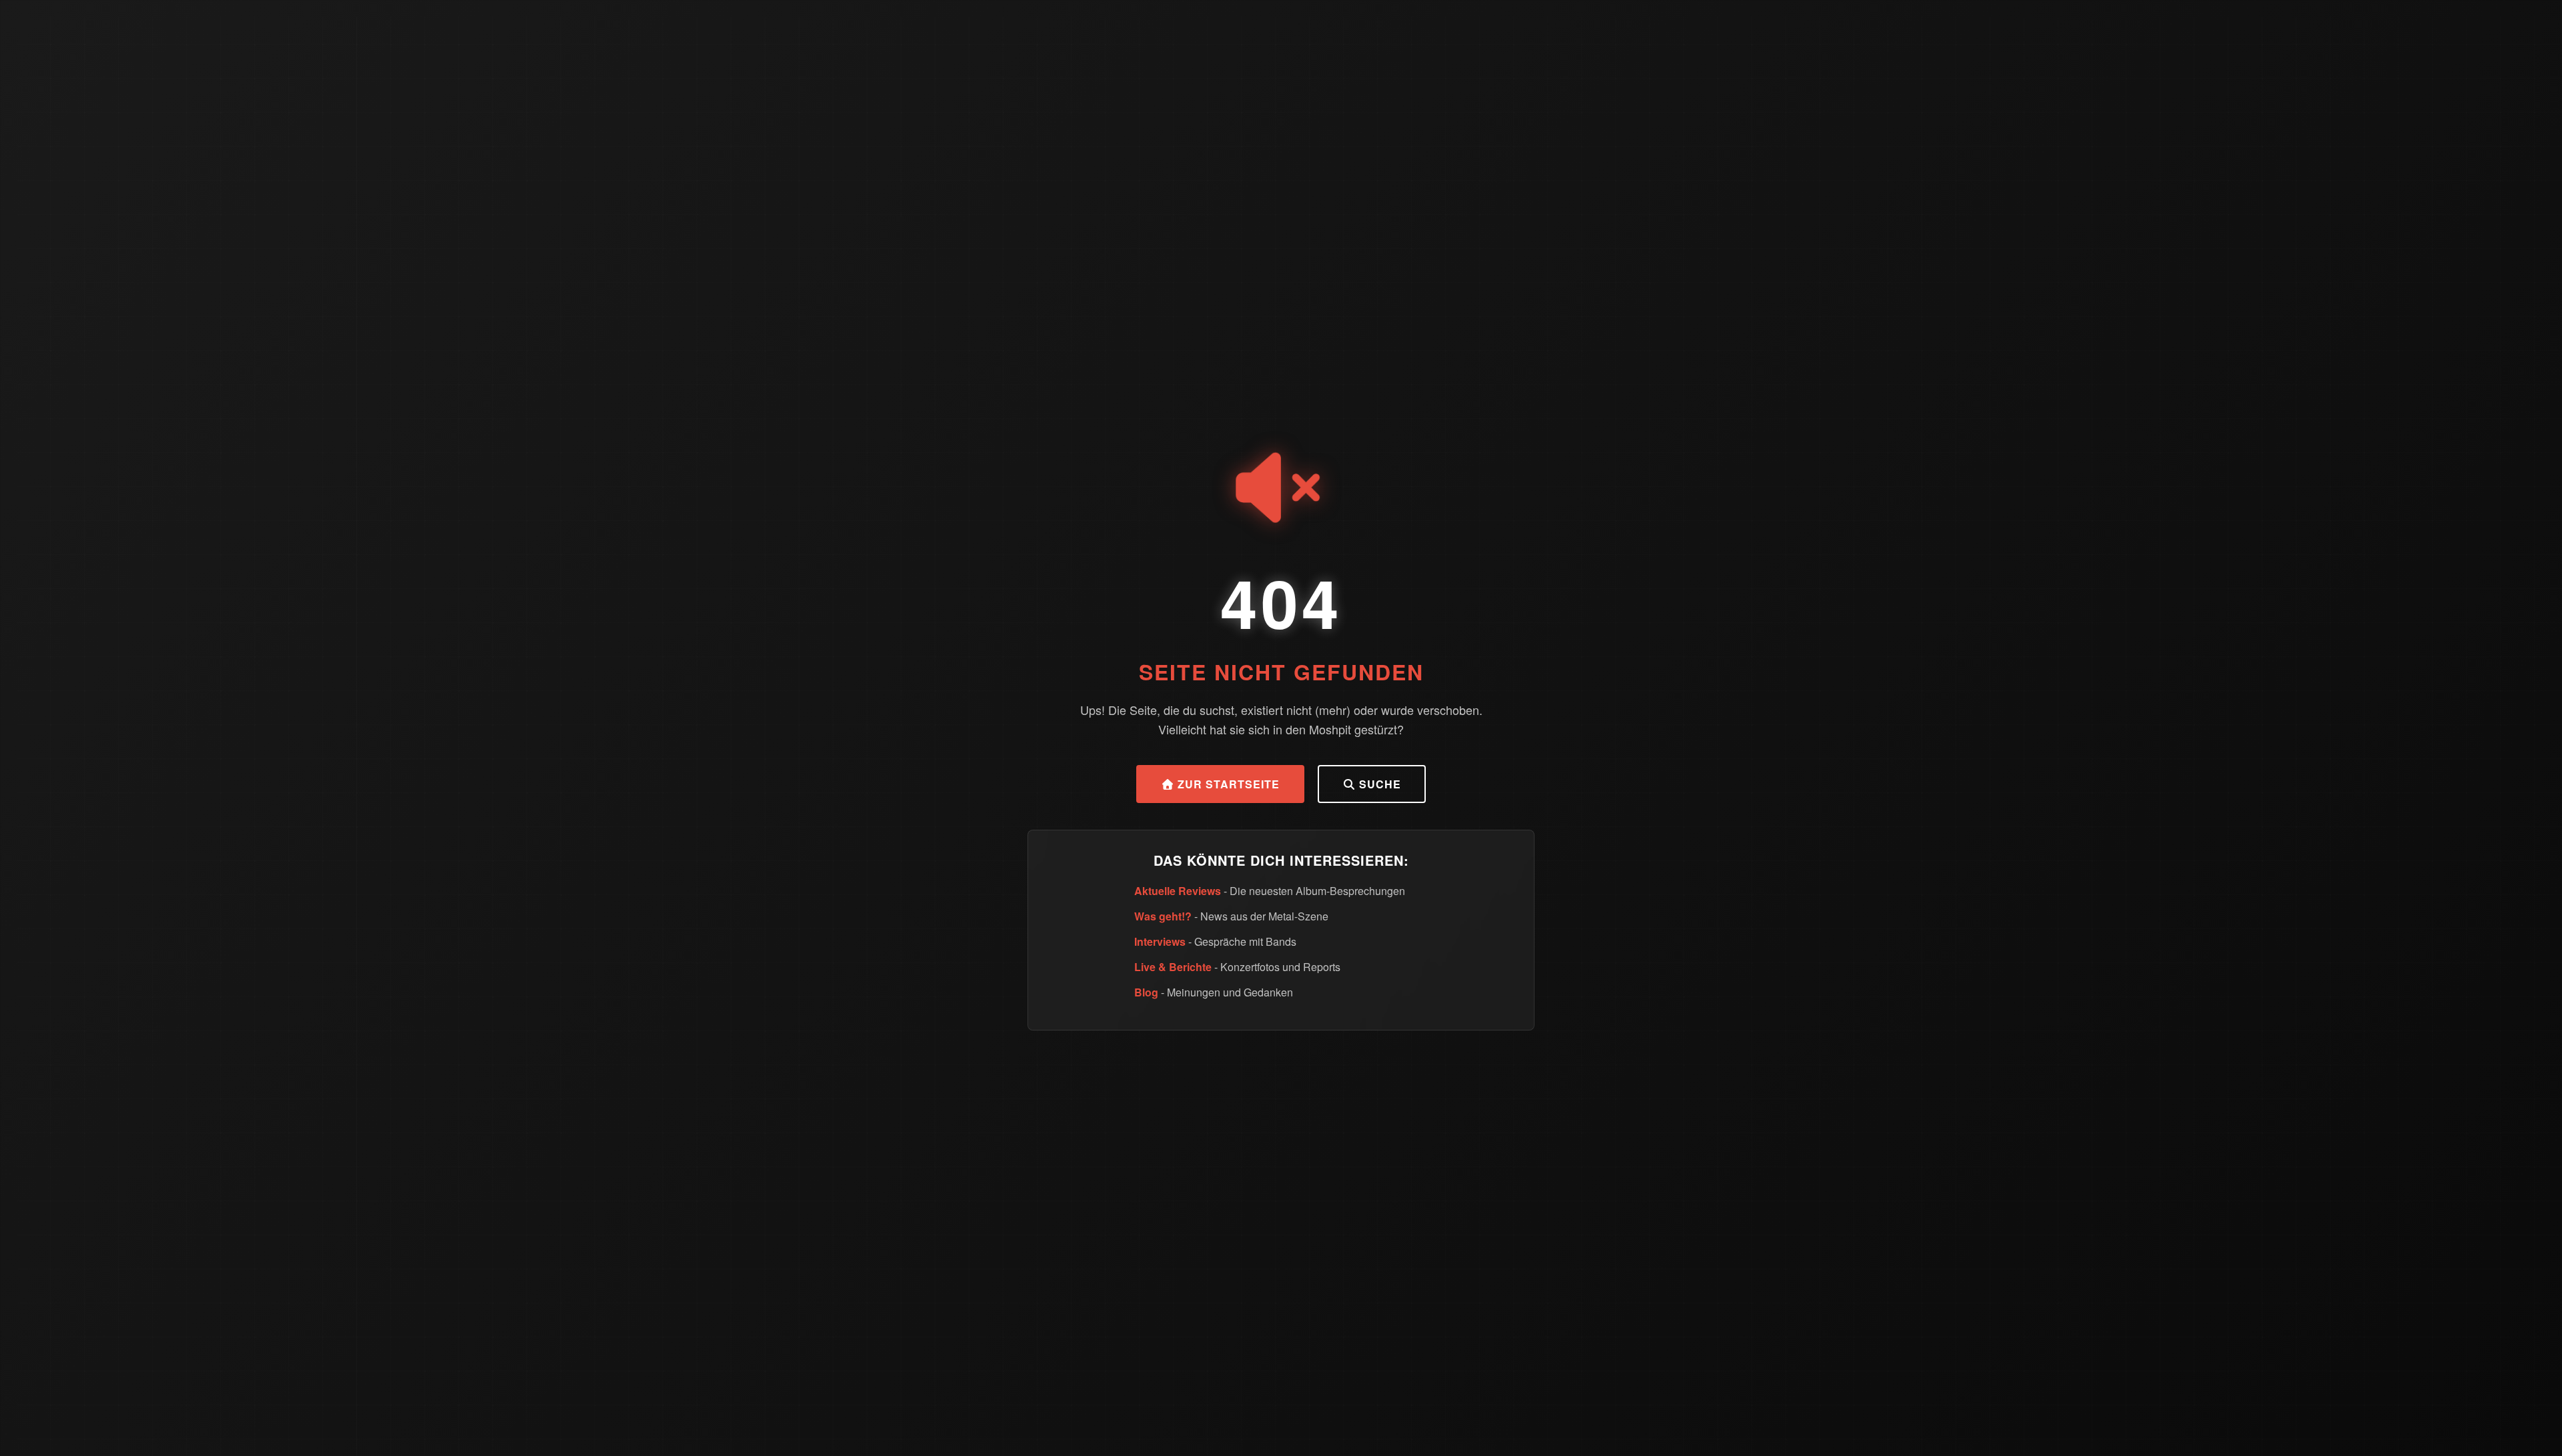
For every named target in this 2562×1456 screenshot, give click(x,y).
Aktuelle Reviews (1178, 891)
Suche (1378, 784)
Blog (1146, 992)
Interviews (1160, 941)
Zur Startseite (1227, 784)
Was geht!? (1163, 916)
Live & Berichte (1173, 967)
